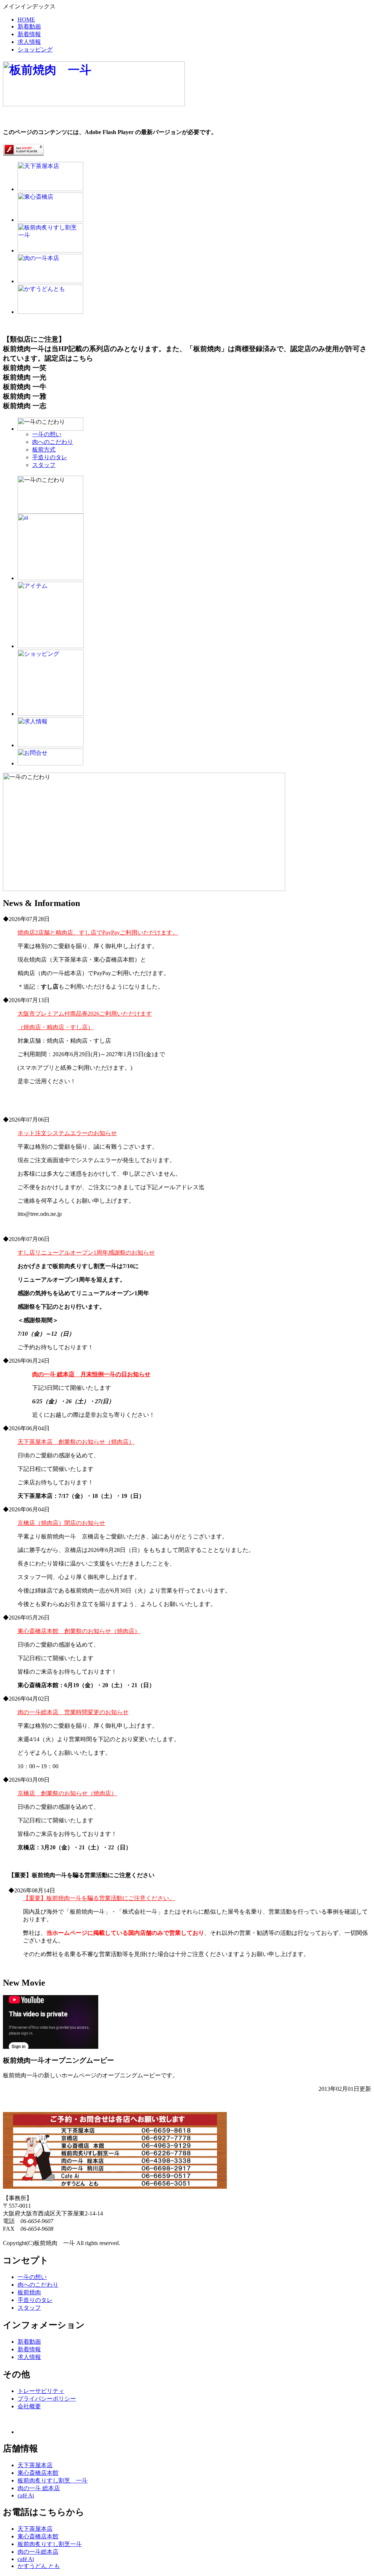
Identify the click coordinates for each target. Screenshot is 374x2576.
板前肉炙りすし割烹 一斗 (53, 2480)
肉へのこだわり (53, 442)
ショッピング (35, 50)
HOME (26, 20)
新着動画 (29, 26)
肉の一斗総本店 (38, 2552)
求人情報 (29, 42)
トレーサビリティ (41, 2391)
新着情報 (29, 34)
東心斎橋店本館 (38, 2473)
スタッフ (44, 465)
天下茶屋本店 (35, 2465)
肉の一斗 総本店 (39, 2488)
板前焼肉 (29, 2292)
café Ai (26, 2495)
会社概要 (29, 2406)
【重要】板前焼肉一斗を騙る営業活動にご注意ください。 (99, 1898)
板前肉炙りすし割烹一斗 (50, 2544)
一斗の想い (47, 434)
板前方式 (44, 450)
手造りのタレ (50, 457)
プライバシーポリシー (47, 2399)
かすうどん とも (39, 2566)
